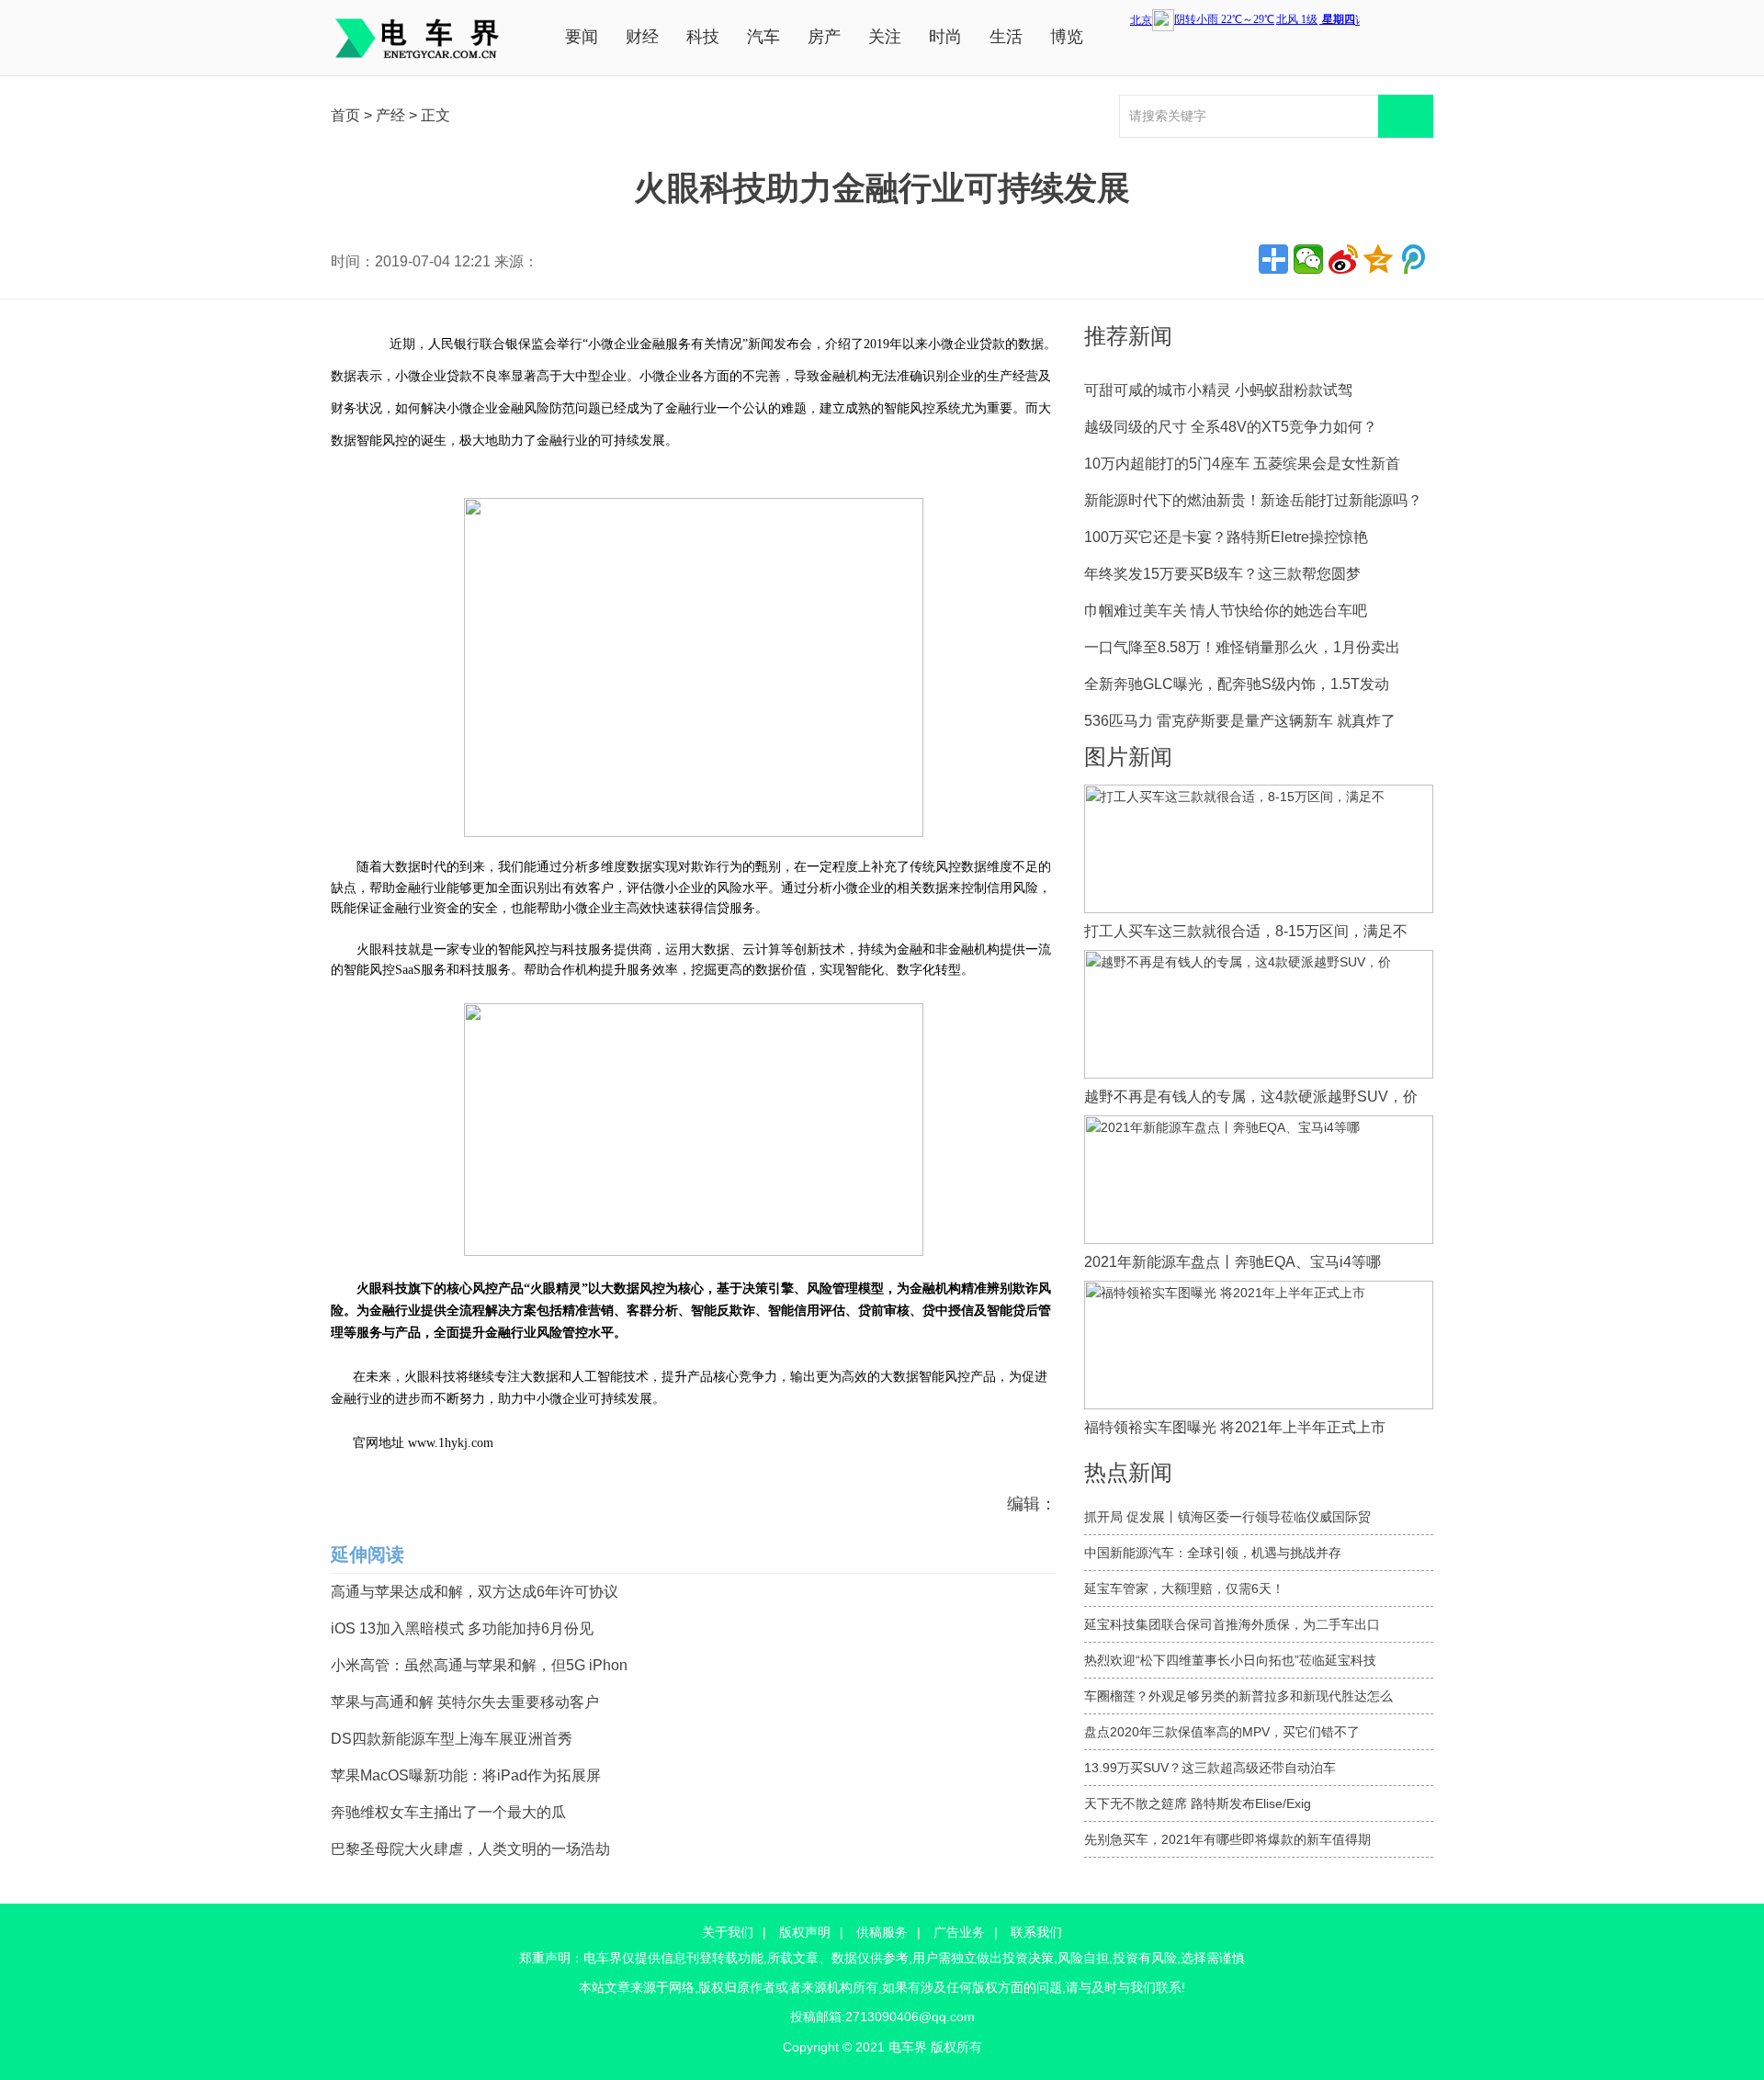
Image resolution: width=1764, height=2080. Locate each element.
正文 (435, 115)
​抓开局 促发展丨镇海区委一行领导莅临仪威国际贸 (1227, 1517)
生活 (1006, 37)
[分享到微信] (1308, 259)
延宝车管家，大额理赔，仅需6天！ (1184, 1588)
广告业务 (959, 1932)
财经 (642, 37)
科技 (703, 37)
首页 (345, 115)
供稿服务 (882, 1932)
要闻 (582, 37)
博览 (1067, 37)
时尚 (945, 37)
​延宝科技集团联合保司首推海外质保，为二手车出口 (1232, 1624)
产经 (390, 115)
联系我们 (1036, 1932)
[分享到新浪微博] (1343, 259)
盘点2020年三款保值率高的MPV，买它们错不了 (1222, 1732)
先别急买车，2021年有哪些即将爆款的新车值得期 (1227, 1839)
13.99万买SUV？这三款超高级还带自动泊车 (1210, 1768)
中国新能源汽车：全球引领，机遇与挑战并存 (1213, 1553)
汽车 (763, 37)
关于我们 (728, 1932)
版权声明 (805, 1932)
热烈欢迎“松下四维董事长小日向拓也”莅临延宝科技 (1230, 1660)
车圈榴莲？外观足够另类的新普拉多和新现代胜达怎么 (1238, 1696)
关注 (885, 37)
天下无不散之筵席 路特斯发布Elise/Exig (1198, 1803)
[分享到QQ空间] (1378, 259)
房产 (824, 37)
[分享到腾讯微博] (1413, 259)
